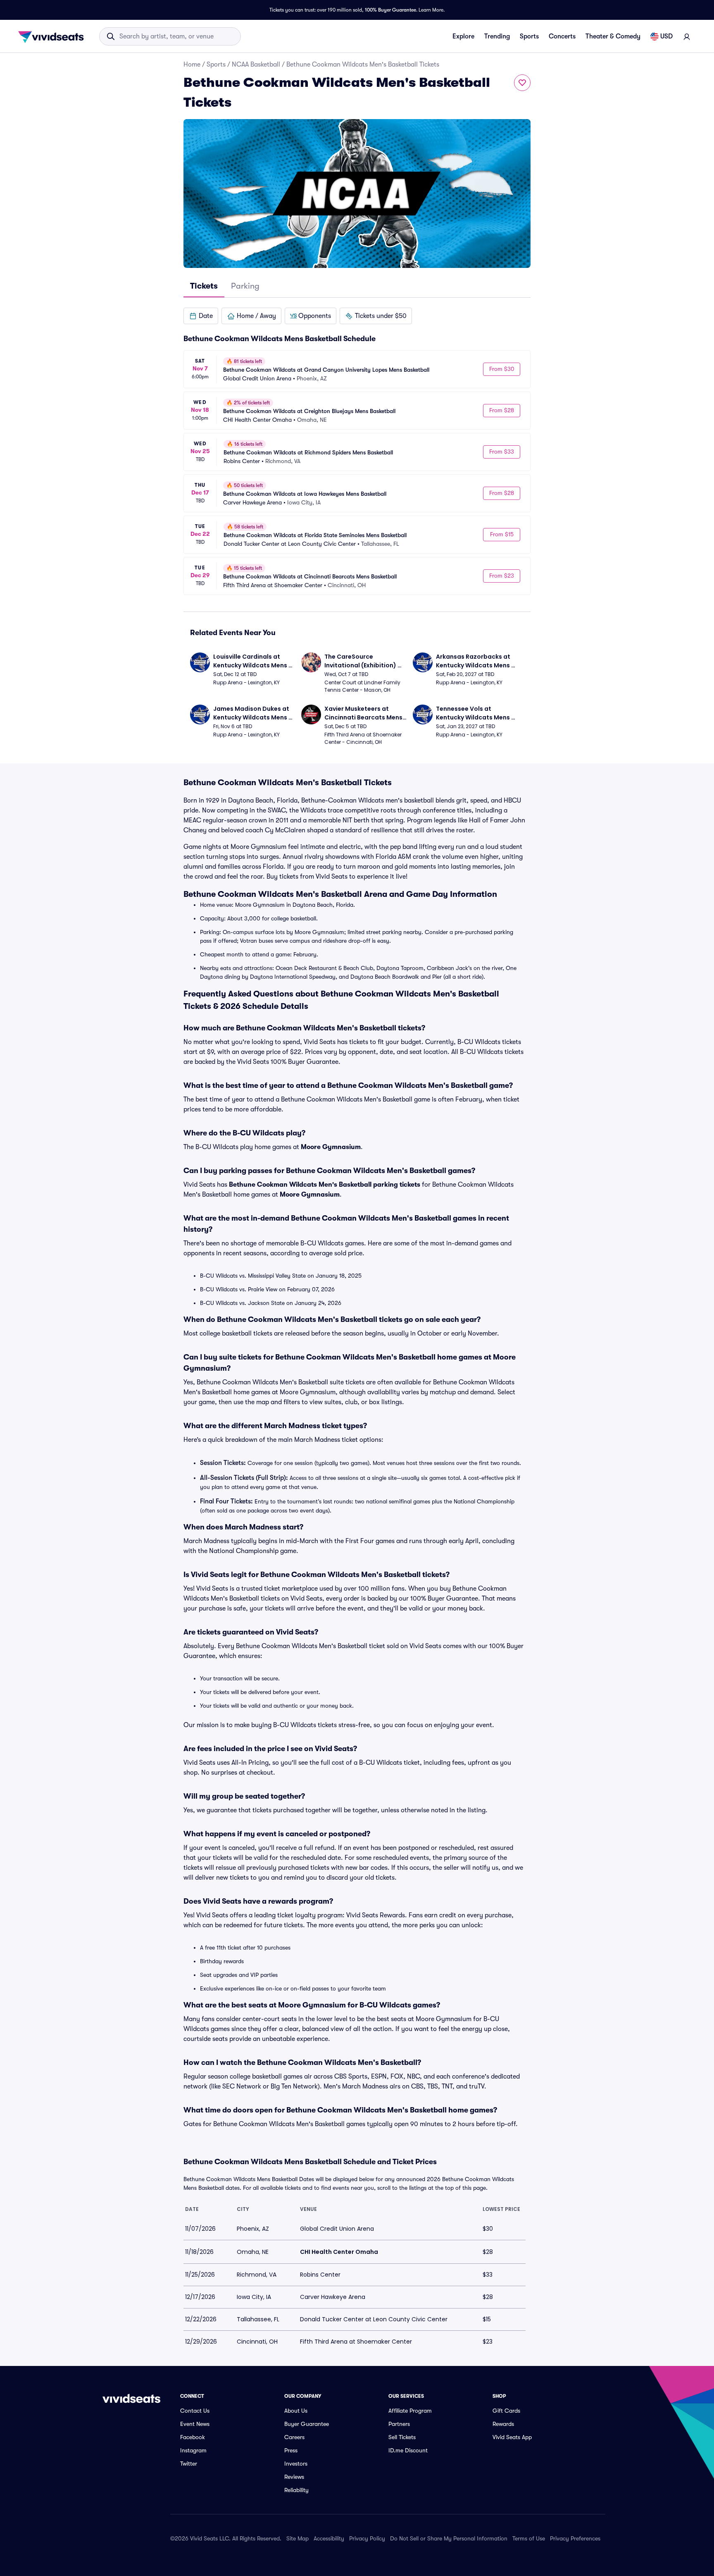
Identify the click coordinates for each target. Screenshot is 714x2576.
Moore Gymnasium (331, 1147)
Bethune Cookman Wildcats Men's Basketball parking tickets (325, 1185)
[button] (201, 316)
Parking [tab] (245, 286)
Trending (497, 36)
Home (192, 65)
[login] (687, 36)
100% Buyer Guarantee (390, 10)
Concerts (562, 36)
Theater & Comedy (613, 36)
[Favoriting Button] (522, 83)
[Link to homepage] (53, 36)
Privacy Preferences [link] (575, 2538)
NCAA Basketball (256, 65)
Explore (463, 36)
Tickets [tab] (204, 286)
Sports (529, 36)
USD (666, 36)
